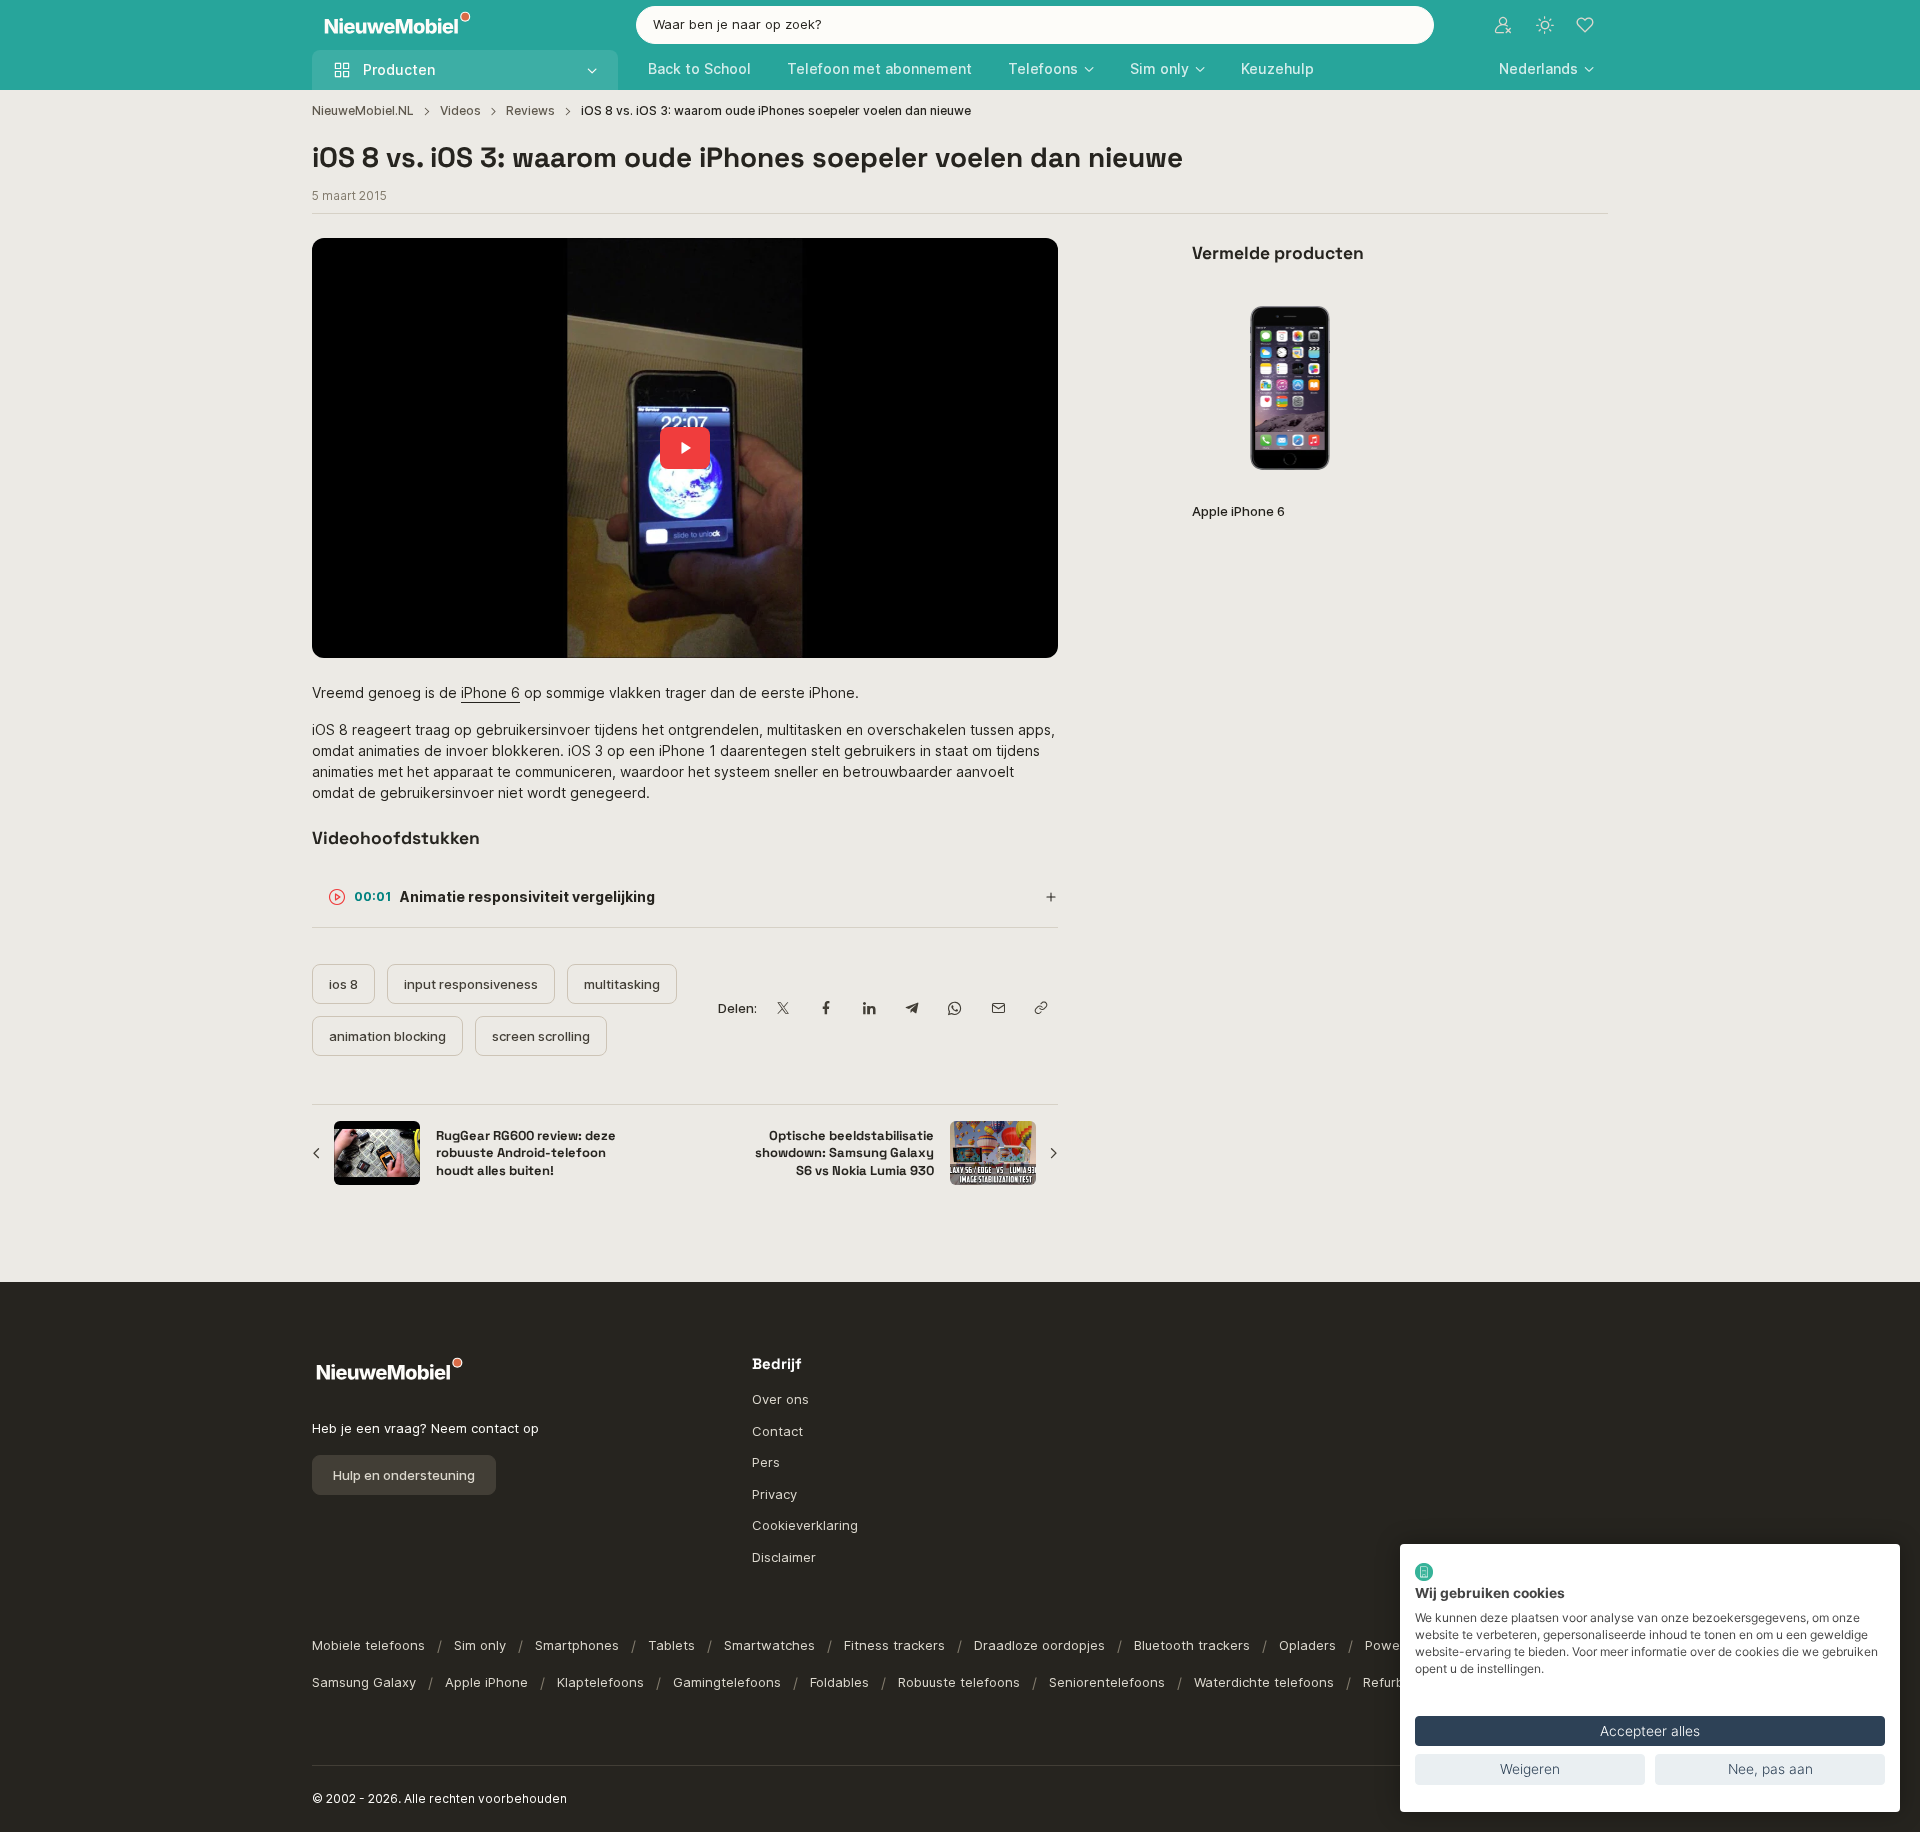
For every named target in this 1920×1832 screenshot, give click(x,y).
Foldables (839, 1682)
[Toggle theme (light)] (1545, 25)
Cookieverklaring (805, 1525)
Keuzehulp (1277, 68)
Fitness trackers (894, 1645)
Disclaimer (784, 1557)
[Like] (1362, 315)
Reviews (530, 110)
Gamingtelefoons (727, 1682)
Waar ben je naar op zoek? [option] (737, 24)
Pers (766, 1462)
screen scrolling (541, 1036)
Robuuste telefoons (959, 1682)
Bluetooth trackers (1192, 1645)
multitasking (622, 984)
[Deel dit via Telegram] (911, 1008)
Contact (777, 1431)
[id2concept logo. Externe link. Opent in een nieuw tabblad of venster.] (1424, 1572)
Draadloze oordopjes (1039, 1645)
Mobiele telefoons (368, 1645)
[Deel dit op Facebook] (825, 1008)
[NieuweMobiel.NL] (393, 25)
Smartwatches (769, 1645)
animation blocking (387, 1036)
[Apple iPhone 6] (1290, 388)
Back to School (699, 68)
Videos (460, 110)
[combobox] (1035, 25)
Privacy (774, 1494)
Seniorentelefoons (1107, 1682)
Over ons (780, 1399)
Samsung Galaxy (364, 1682)
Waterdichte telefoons (1264, 1682)
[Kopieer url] (1040, 1008)
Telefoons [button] (1043, 68)
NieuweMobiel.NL (363, 110)
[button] (1546, 68)
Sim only (480, 1645)
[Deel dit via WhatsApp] (954, 1008)
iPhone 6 (490, 692)
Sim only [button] (1159, 68)
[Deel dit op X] (782, 1008)
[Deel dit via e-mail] (997, 1008)
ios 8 (343, 984)
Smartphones (577, 1645)
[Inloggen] (1503, 25)
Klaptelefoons (600, 1682)
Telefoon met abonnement (879, 68)
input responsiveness (471, 984)
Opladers (1307, 1645)
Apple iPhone (486, 1682)
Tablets (671, 1645)
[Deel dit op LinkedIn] (868, 1008)
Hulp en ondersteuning (404, 1475)
